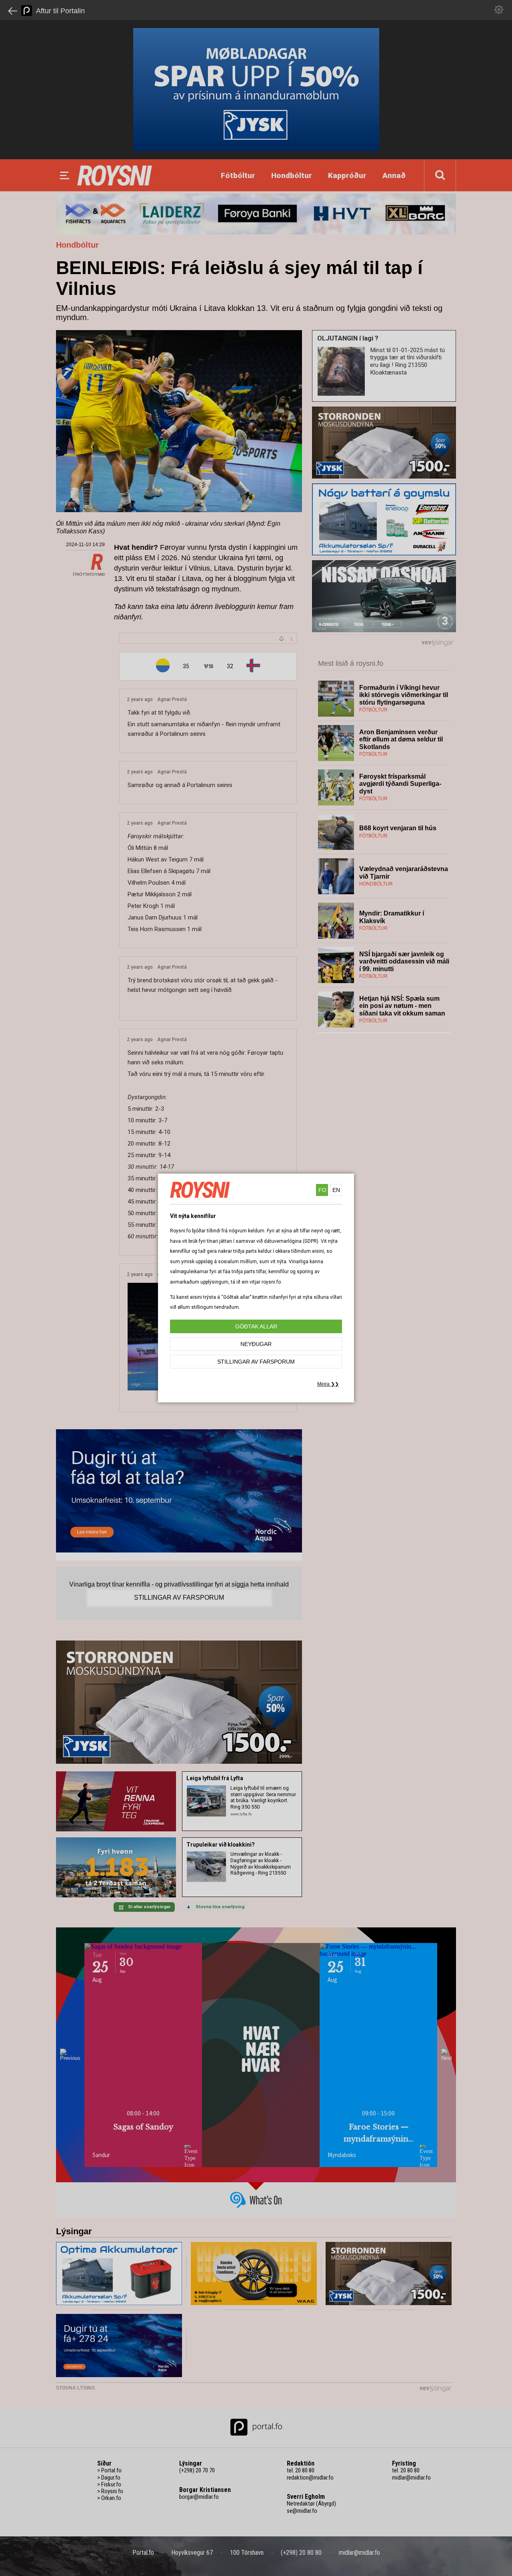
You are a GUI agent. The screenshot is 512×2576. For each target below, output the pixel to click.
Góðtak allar (256, 1326)
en (336, 1190)
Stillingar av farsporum (256, 1362)
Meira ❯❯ (328, 1384)
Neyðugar (256, 1344)
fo (322, 1190)
